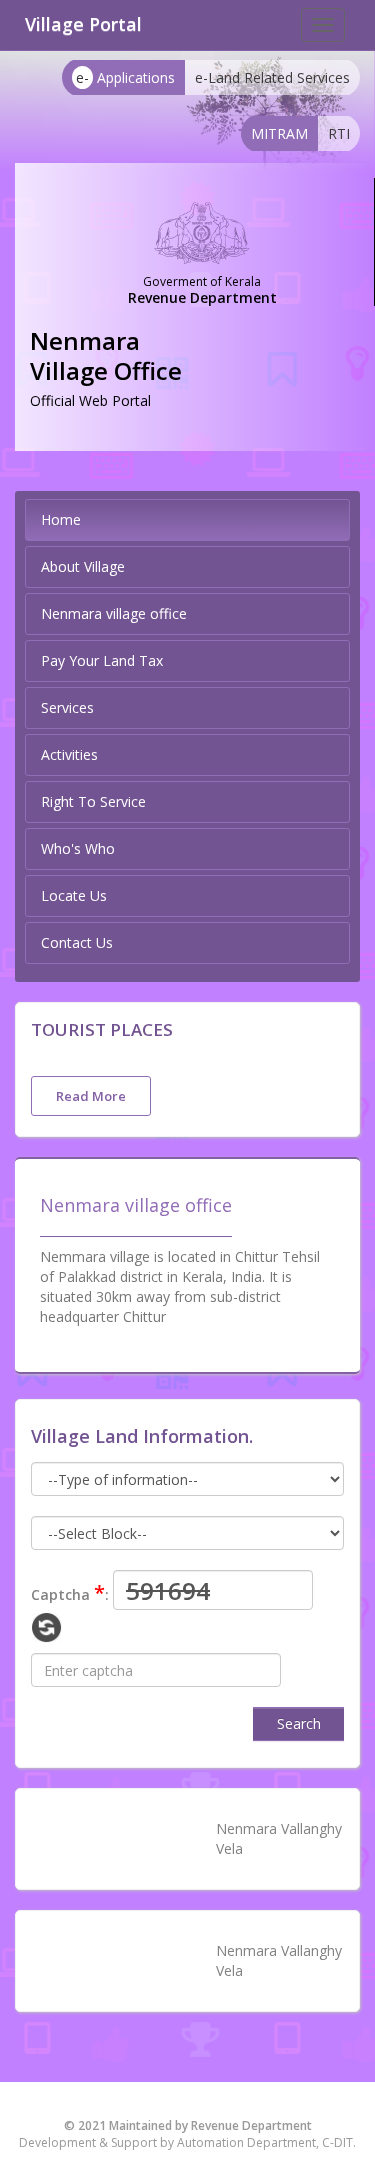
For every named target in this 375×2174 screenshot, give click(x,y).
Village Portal (83, 24)
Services (67, 707)
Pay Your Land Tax (102, 660)
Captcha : (70, 1592)
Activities (69, 754)
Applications (125, 77)
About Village (83, 566)
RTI (339, 133)
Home (61, 519)
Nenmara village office (114, 613)
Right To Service (93, 801)
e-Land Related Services (272, 77)
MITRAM (279, 133)
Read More (91, 1096)
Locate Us (74, 895)
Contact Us (77, 942)
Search (299, 1723)
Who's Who (78, 848)
